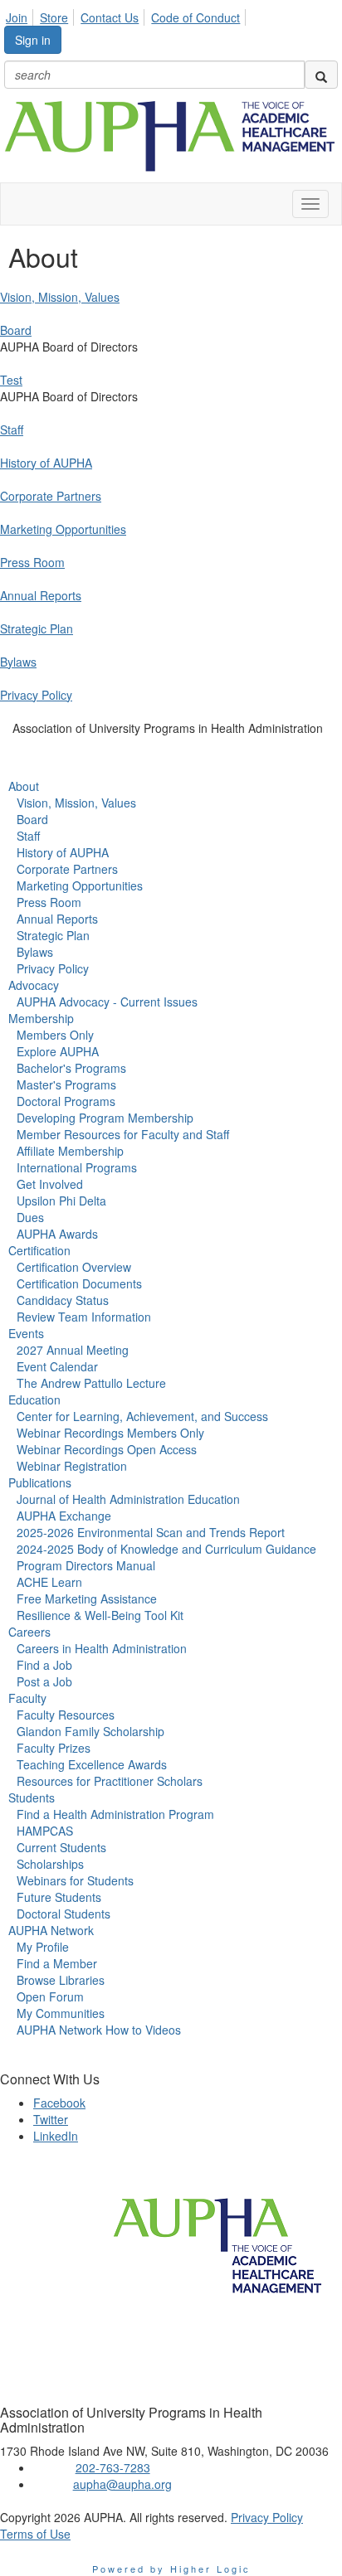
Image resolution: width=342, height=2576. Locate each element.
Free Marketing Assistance (87, 1598)
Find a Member (57, 1963)
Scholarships (50, 1864)
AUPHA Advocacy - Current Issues (107, 1002)
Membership (41, 1018)
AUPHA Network (51, 1930)
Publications (40, 1482)
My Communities (61, 2013)
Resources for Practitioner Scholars (110, 1781)
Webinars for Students (75, 1880)
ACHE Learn (49, 1582)
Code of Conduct (195, 17)
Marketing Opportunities (63, 529)
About (24, 786)
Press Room (32, 562)
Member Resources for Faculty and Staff (123, 1134)
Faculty (27, 1698)
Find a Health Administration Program (115, 1814)
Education (34, 1400)
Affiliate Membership (70, 1151)
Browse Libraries (61, 1980)
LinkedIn (56, 2136)
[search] (321, 75)
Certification (39, 1250)
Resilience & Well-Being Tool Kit (100, 1615)
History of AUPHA (46, 463)
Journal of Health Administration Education (128, 1499)
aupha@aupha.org (122, 2484)
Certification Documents (79, 1283)
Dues (30, 1217)
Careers (29, 1632)
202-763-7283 (113, 2467)
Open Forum (50, 1996)
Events (26, 1333)
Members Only (55, 1035)
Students (32, 1797)
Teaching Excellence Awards (92, 1764)
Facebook (59, 2103)
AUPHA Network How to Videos (99, 2030)
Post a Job (44, 1681)
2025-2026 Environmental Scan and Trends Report (151, 1532)
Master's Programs (66, 1084)
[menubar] (127, 15)
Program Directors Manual (86, 1565)
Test (11, 380)
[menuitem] (21, 15)
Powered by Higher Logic (171, 2569)
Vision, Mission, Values (60, 297)
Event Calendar (57, 1366)
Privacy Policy (36, 695)
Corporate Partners (51, 496)
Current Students (61, 1847)
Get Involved (50, 1184)
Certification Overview (74, 1267)
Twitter (51, 2119)
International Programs (77, 1167)
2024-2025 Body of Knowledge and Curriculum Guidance (166, 1549)
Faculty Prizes (54, 1748)
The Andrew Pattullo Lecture (91, 1383)
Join (17, 17)
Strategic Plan (37, 628)
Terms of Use (35, 2534)
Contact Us (110, 17)
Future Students (59, 1897)
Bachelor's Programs (71, 1068)
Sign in (33, 40)
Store (54, 17)
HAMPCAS (45, 1831)
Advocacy (34, 985)
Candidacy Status (63, 1300)
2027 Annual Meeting (73, 1350)
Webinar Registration (72, 1466)
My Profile (43, 1947)
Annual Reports (41, 595)
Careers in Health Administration (102, 1648)
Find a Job (44, 1665)
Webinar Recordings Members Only (110, 1433)
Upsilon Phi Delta (61, 1201)
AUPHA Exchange (64, 1516)
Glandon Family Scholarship (90, 1731)
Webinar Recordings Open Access (107, 1449)
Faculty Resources (66, 1715)
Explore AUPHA (58, 1051)
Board (16, 330)
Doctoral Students (64, 1914)
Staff (12, 429)
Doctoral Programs (66, 1101)
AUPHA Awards (57, 1234)
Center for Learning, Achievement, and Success (142, 1416)
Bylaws (18, 662)
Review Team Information (84, 1317)
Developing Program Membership (105, 1118)
